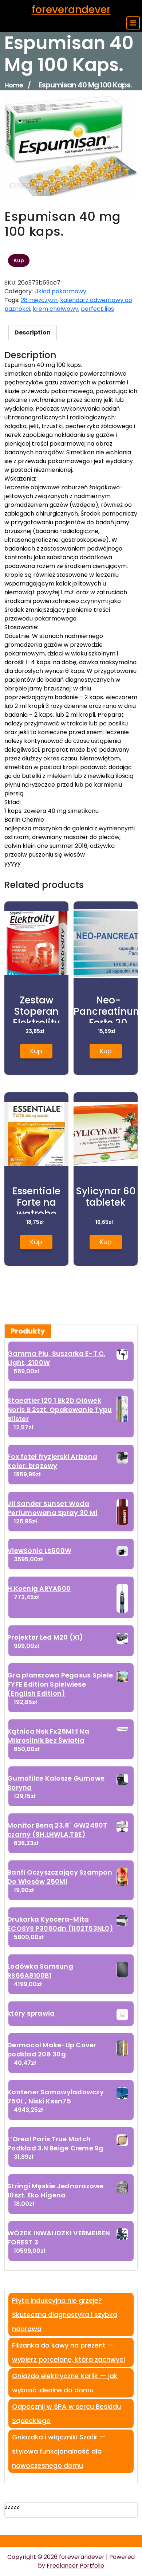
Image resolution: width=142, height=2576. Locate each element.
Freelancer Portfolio (75, 2566)
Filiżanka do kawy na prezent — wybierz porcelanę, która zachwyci (68, 2352)
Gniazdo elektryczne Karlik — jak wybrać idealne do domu (65, 2383)
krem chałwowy (56, 309)
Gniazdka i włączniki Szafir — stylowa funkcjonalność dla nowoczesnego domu (59, 2451)
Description (33, 332)
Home (14, 85)
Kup (19, 261)
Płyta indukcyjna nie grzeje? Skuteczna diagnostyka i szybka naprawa (65, 2315)
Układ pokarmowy (60, 291)
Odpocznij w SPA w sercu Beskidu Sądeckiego (66, 2413)
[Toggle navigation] (133, 23)
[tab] (33, 333)
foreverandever (71, 10)
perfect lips (97, 309)
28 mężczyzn (39, 300)
